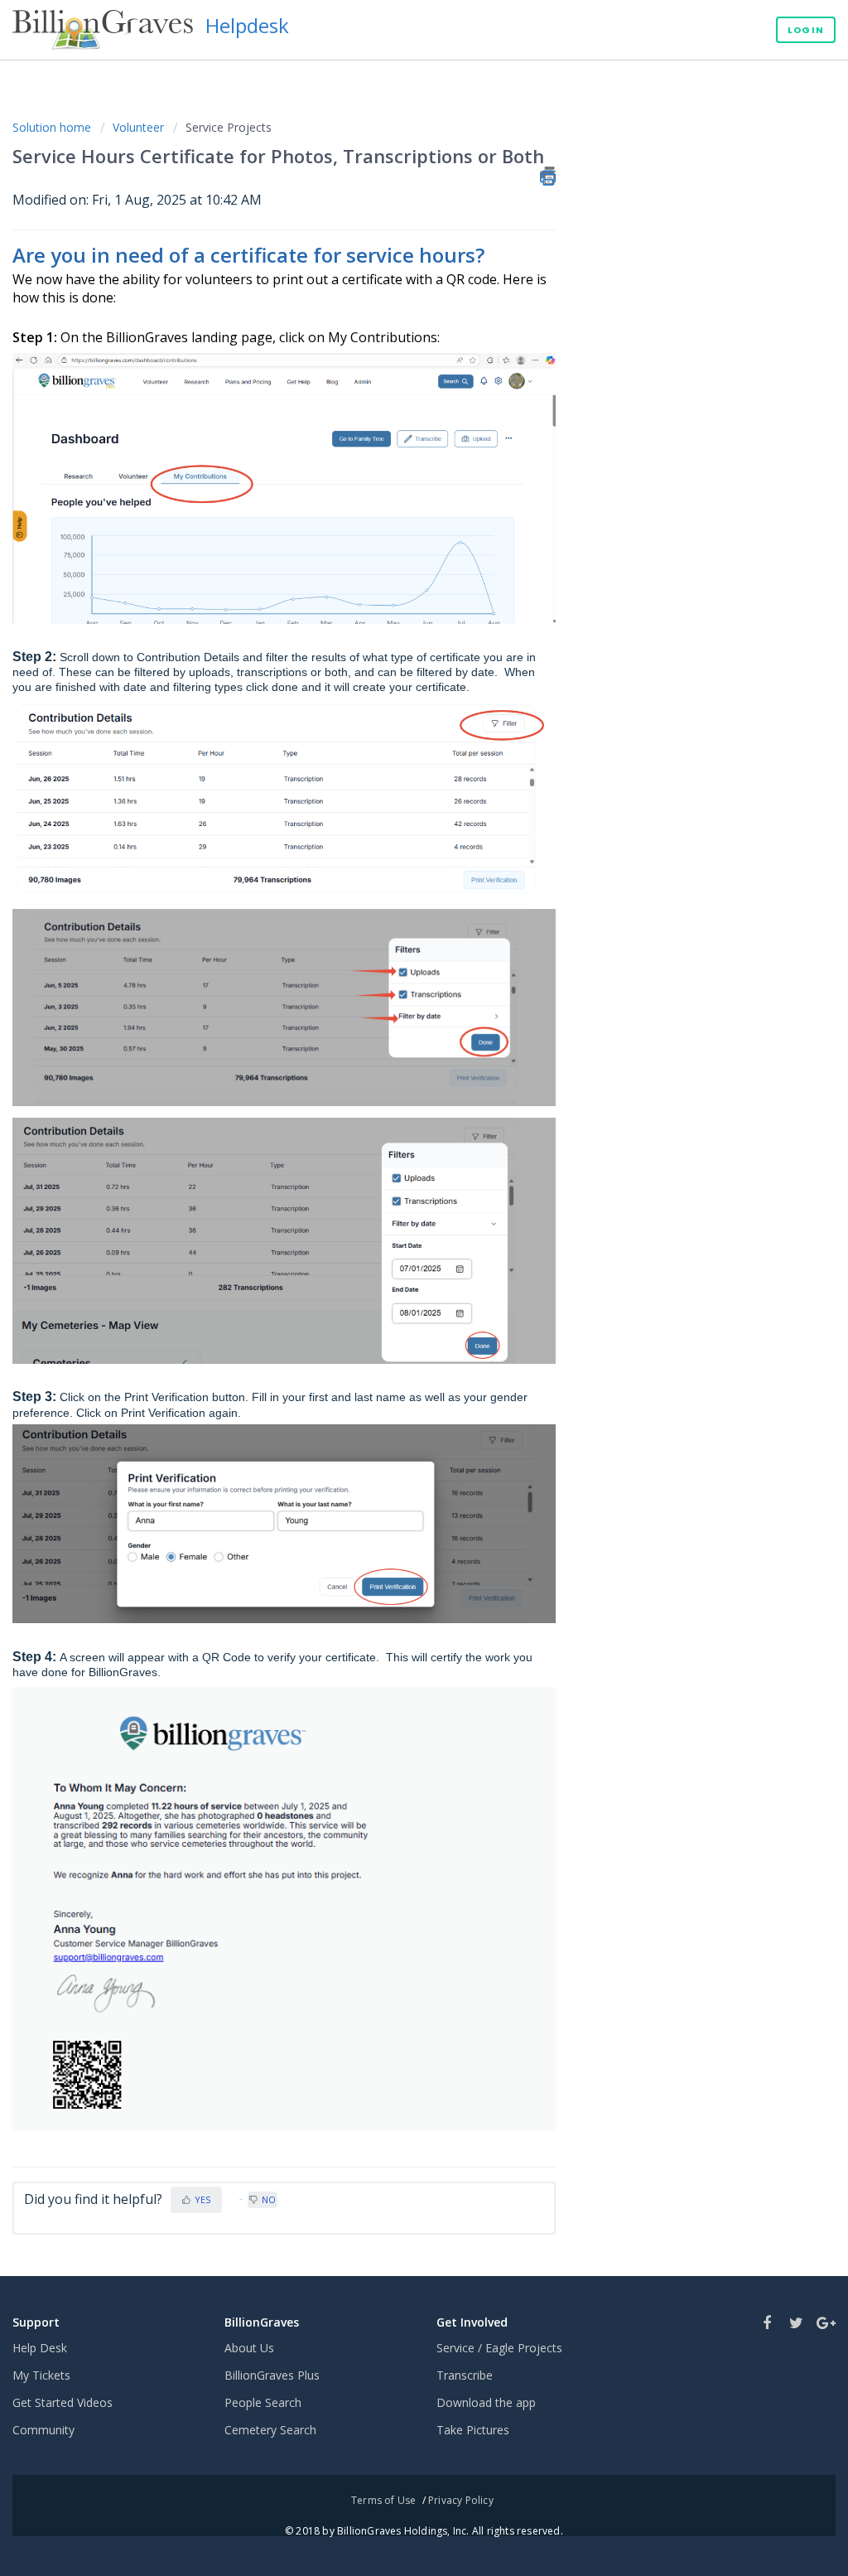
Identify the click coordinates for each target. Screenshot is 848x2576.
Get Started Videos (63, 2402)
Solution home (53, 127)
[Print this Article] (548, 176)
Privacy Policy (461, 2500)
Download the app (486, 2402)
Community (43, 2430)
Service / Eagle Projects (499, 2348)
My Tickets (41, 2375)
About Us (249, 2348)
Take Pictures (473, 2430)
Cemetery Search (270, 2430)
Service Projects (229, 127)
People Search (263, 2402)
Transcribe (465, 2375)
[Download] (393, 1104)
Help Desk (40, 2348)
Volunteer (138, 127)
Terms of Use (383, 2500)
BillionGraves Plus (272, 2375)
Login (806, 30)
